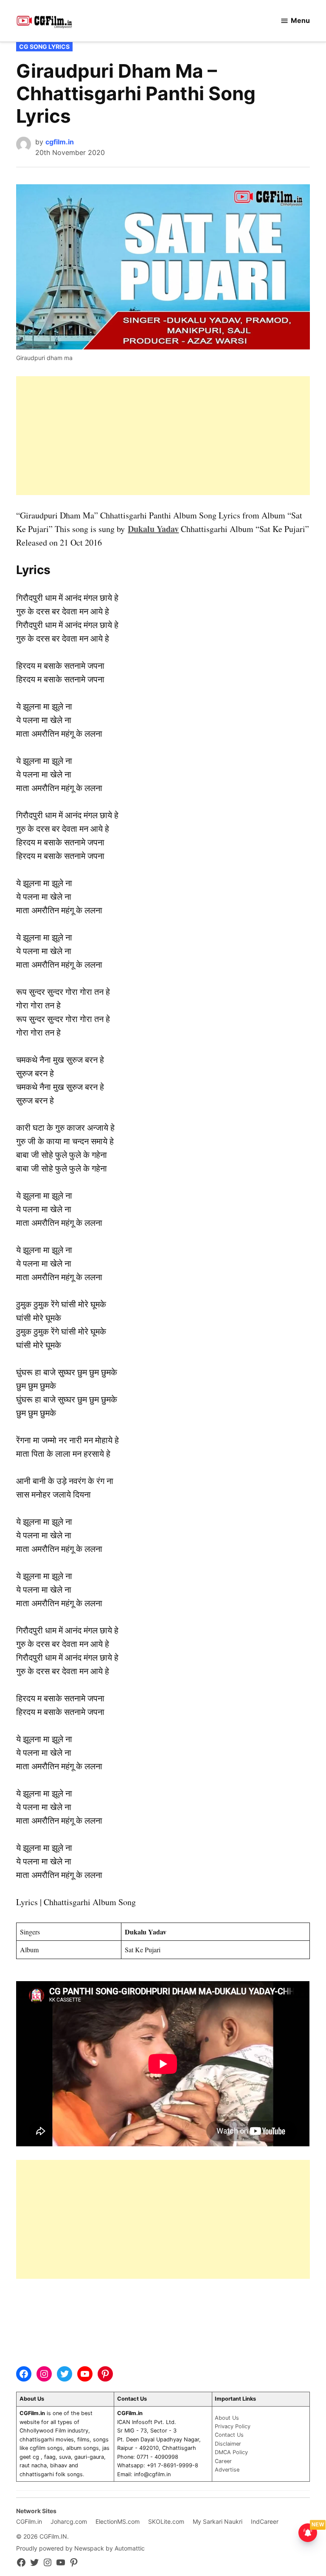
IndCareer (265, 2521)
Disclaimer (228, 2444)
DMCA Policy (231, 2452)
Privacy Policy (233, 2426)
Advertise (227, 2470)
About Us (227, 2418)
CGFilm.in (29, 2521)
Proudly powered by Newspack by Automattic (80, 2548)
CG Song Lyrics (44, 46)
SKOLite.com (166, 2521)
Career (223, 2461)
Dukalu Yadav (153, 529)
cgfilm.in (60, 142)
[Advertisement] (163, 436)
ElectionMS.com (118, 2521)
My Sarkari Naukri (218, 2521)
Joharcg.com (69, 2521)
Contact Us (229, 2435)
